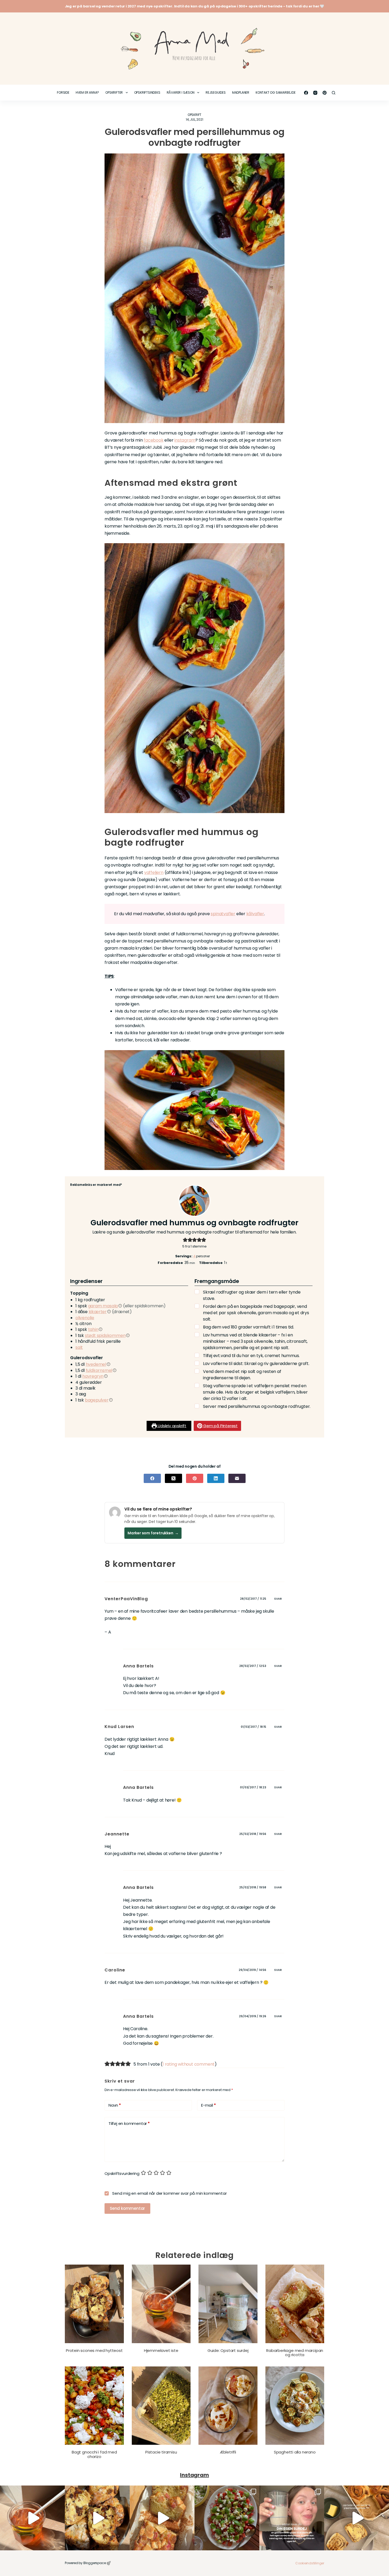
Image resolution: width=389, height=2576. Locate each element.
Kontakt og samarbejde (276, 92)
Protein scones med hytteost (94, 2350)
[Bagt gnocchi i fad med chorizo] (94, 2406)
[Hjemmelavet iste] (161, 2304)
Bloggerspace (95, 2563)
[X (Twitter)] (173, 1478)
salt (79, 1347)
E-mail (208, 2105)
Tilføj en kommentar (129, 2123)
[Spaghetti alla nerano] (295, 2406)
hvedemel (96, 1364)
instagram (185, 440)
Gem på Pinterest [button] (220, 1426)
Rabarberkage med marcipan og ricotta (295, 2353)
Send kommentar (127, 2208)
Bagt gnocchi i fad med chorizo (94, 2454)
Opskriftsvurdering (122, 2173)
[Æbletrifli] (228, 2406)
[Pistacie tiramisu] (161, 2406)
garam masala (103, 1306)
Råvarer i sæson (181, 92)
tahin (93, 1329)
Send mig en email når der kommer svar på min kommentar (169, 2193)
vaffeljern (154, 872)
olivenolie (85, 1318)
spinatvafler (223, 914)
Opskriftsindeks (147, 92)
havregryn (93, 1376)
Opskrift (195, 115)
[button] (185, 1240)
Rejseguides (216, 92)
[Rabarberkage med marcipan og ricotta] (295, 2304)
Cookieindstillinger (310, 2563)
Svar (278, 1599)
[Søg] (334, 93)
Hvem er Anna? (87, 92)
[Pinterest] (325, 93)
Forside (63, 92)
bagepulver (97, 1400)
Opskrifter (114, 92)
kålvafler (255, 914)
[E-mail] (237, 1478)
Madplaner (241, 92)
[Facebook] (306, 93)
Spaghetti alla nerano (295, 2452)
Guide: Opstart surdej (228, 2350)
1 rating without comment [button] (189, 2064)
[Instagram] (315, 93)
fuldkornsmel (99, 1370)
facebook (153, 440)
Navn (115, 2105)
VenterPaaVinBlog (126, 1599)
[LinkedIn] (216, 1478)
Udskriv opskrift (171, 1426)
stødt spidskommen (105, 1335)
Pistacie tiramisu (161, 2452)
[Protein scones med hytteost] (94, 2304)
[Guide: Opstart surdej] (228, 2304)
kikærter (98, 1312)
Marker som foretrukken (153, 1533)
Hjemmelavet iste (161, 2350)
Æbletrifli (228, 2452)
